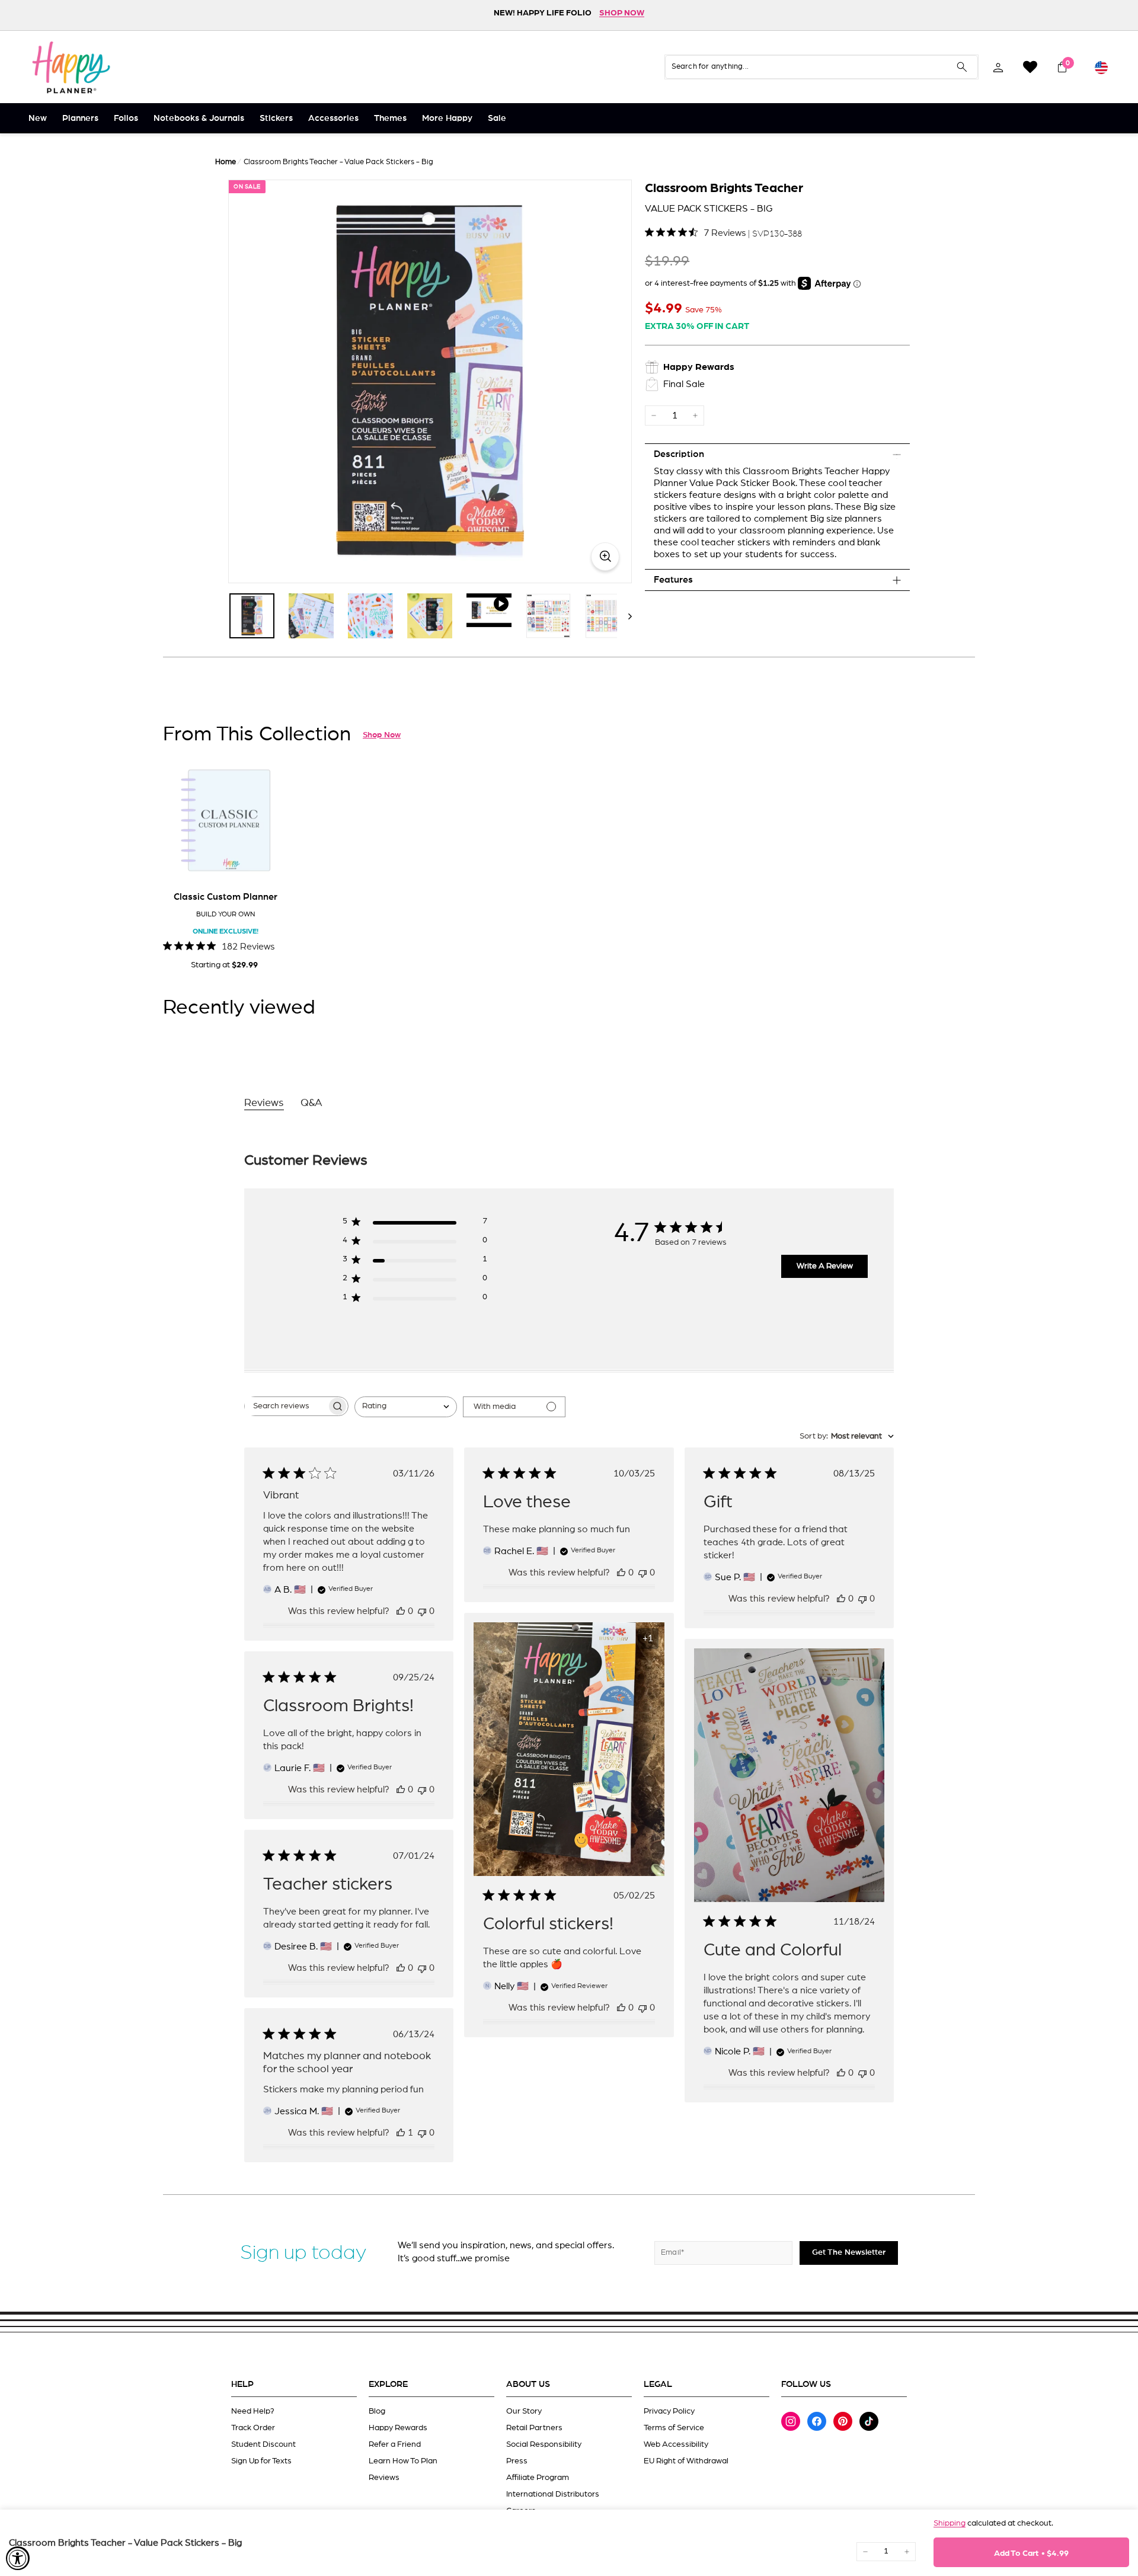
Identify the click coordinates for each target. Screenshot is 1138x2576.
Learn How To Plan (403, 2461)
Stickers (276, 118)
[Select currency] (1101, 67)
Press (517, 2461)
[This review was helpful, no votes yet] (401, 1611)
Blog (377, 2411)
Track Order (253, 2428)
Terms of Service (674, 2428)
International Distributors (553, 2494)
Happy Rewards (398, 2428)
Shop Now (382, 735)
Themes (390, 118)
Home (226, 162)
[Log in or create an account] (998, 67)
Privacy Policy (669, 2411)
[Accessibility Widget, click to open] (18, 2558)
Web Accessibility (676, 2444)
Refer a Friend (395, 2444)
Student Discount (263, 2444)
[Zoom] (430, 381)
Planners (80, 118)
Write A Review (825, 1266)
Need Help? (253, 2411)
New (38, 118)
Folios (126, 118)
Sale (497, 118)
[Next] (624, 616)
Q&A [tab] (311, 1103)
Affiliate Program (538, 2478)
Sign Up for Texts (261, 2461)
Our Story (524, 2411)
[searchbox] (286, 1406)
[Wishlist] (1030, 67)
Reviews (384, 2478)
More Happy (447, 118)
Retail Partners (534, 2428)
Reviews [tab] (264, 1103)
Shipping (950, 2523)
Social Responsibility (544, 2444)
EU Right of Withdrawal (686, 2461)
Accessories (333, 118)
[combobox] (406, 1407)
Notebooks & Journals (199, 118)
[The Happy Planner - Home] (71, 67)
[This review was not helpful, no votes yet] (422, 1611)
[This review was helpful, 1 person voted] (401, 2133)
